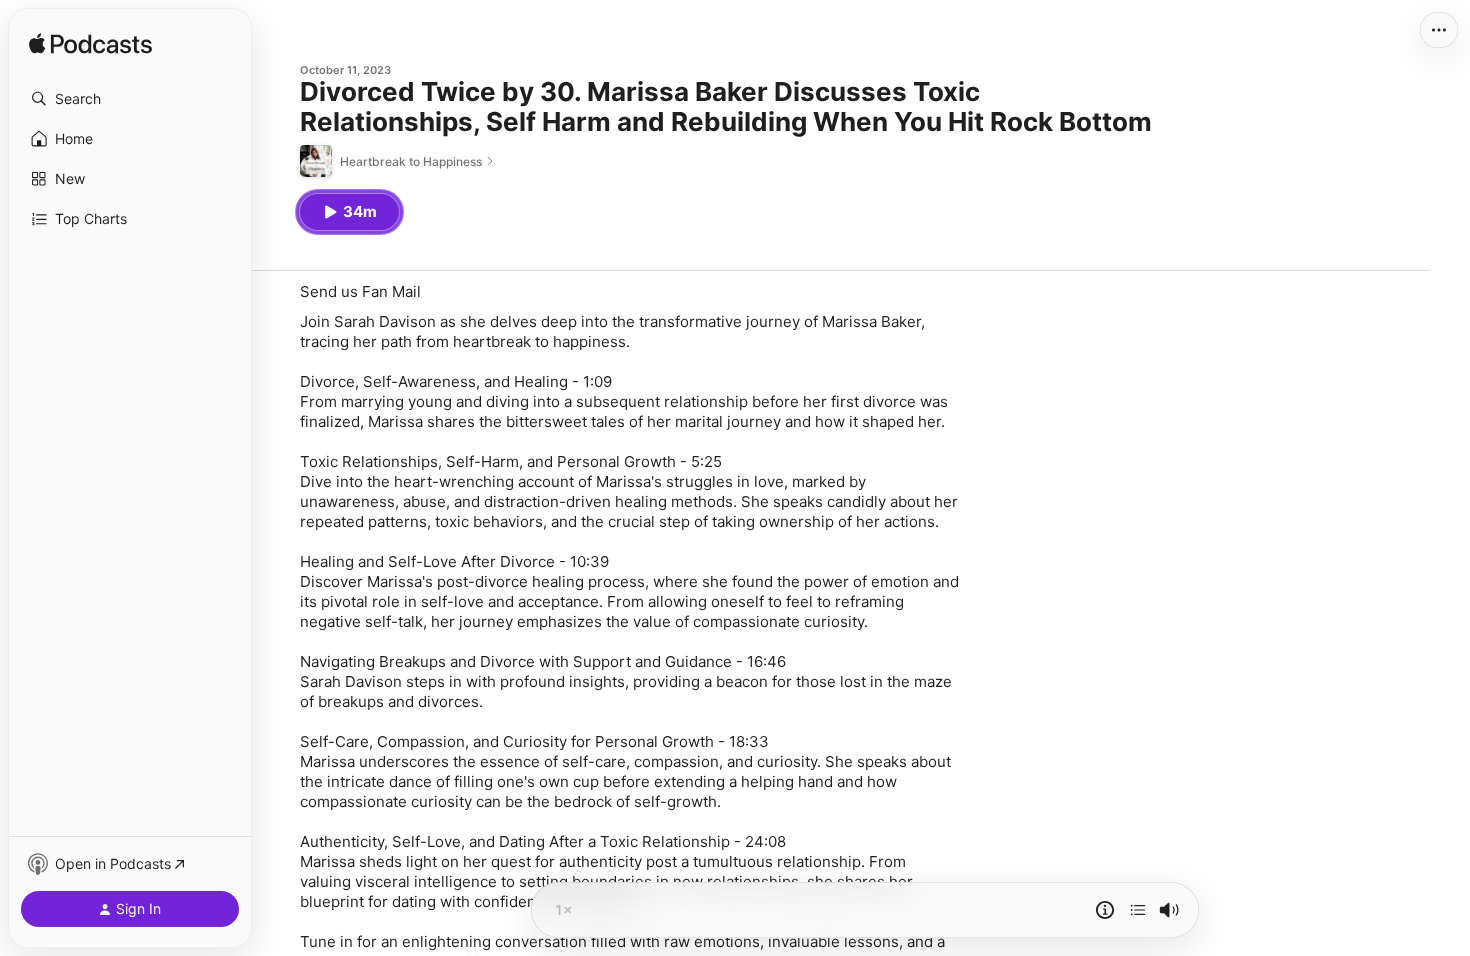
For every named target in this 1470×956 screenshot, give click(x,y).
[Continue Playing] (1138, 910)
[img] (90, 45)
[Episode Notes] (1105, 910)
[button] (130, 99)
